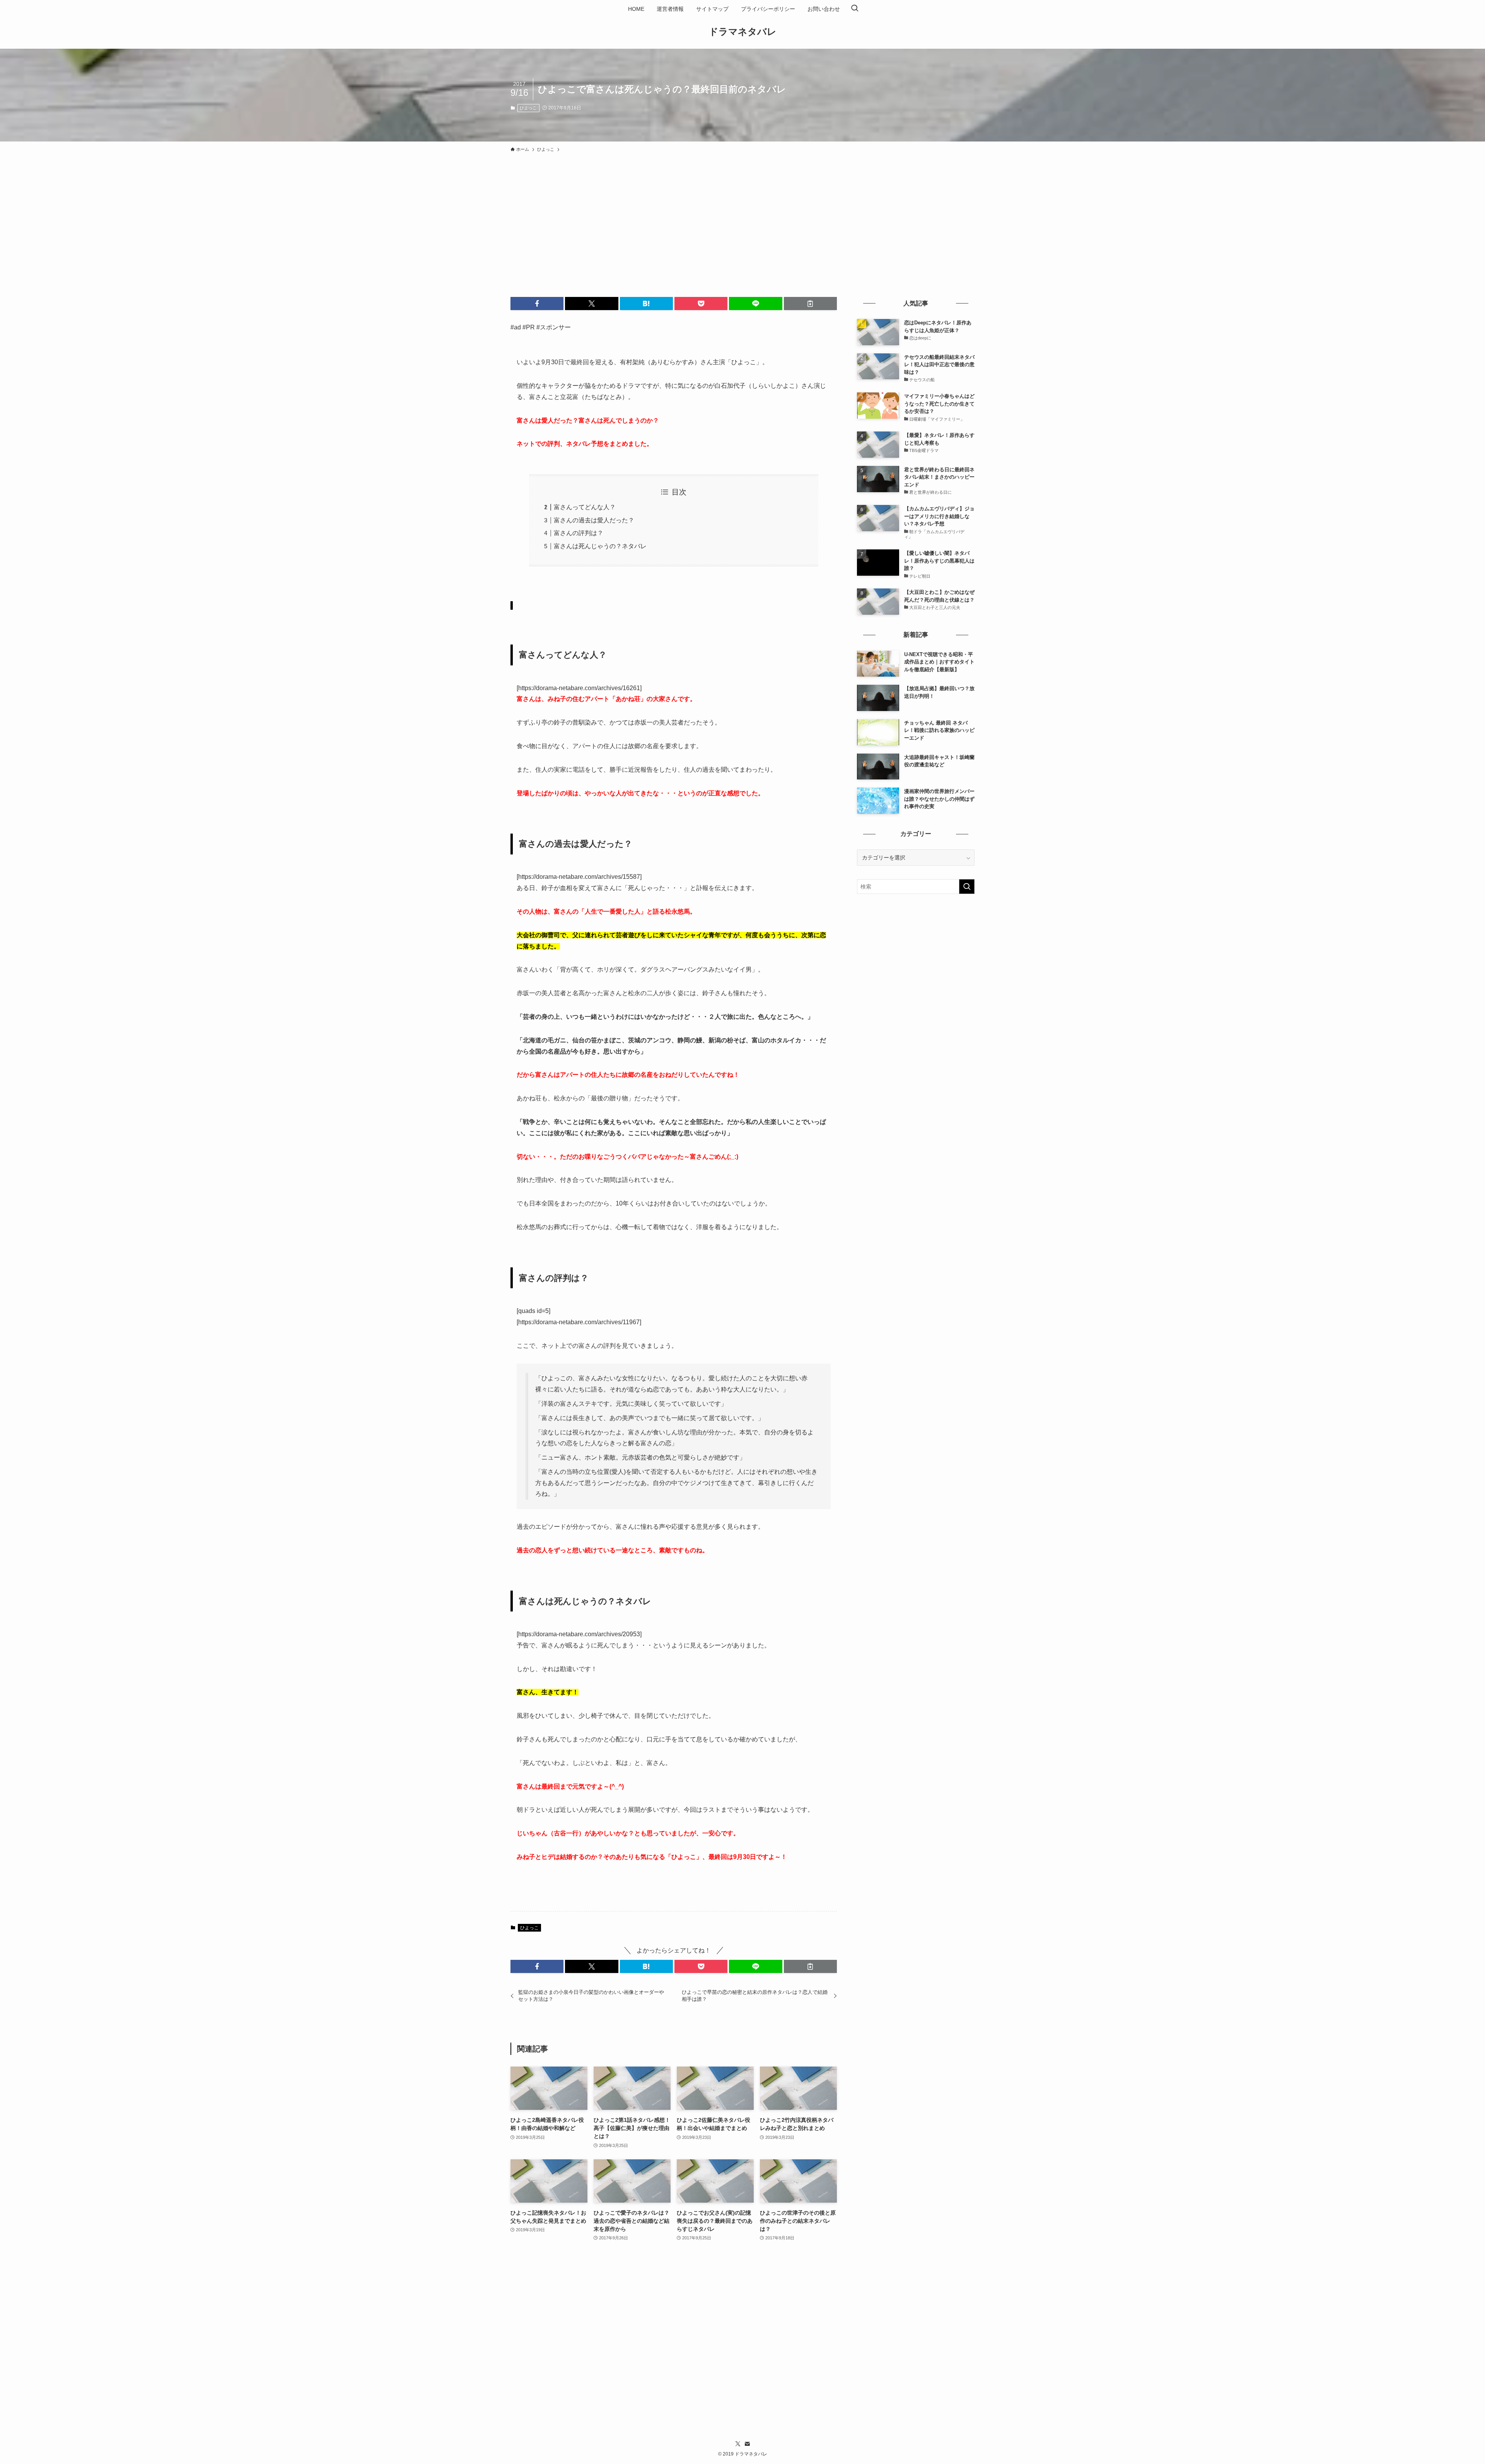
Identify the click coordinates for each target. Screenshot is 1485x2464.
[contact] (747, 2444)
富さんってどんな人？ (585, 507)
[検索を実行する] (967, 887)
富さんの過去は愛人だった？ (594, 520)
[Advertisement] (742, 214)
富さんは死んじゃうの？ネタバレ (600, 546)
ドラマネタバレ (743, 32)
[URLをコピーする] (810, 304)
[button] (537, 304)
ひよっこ (528, 108)
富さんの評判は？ (579, 533)
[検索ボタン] (855, 9)
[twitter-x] (738, 2444)
